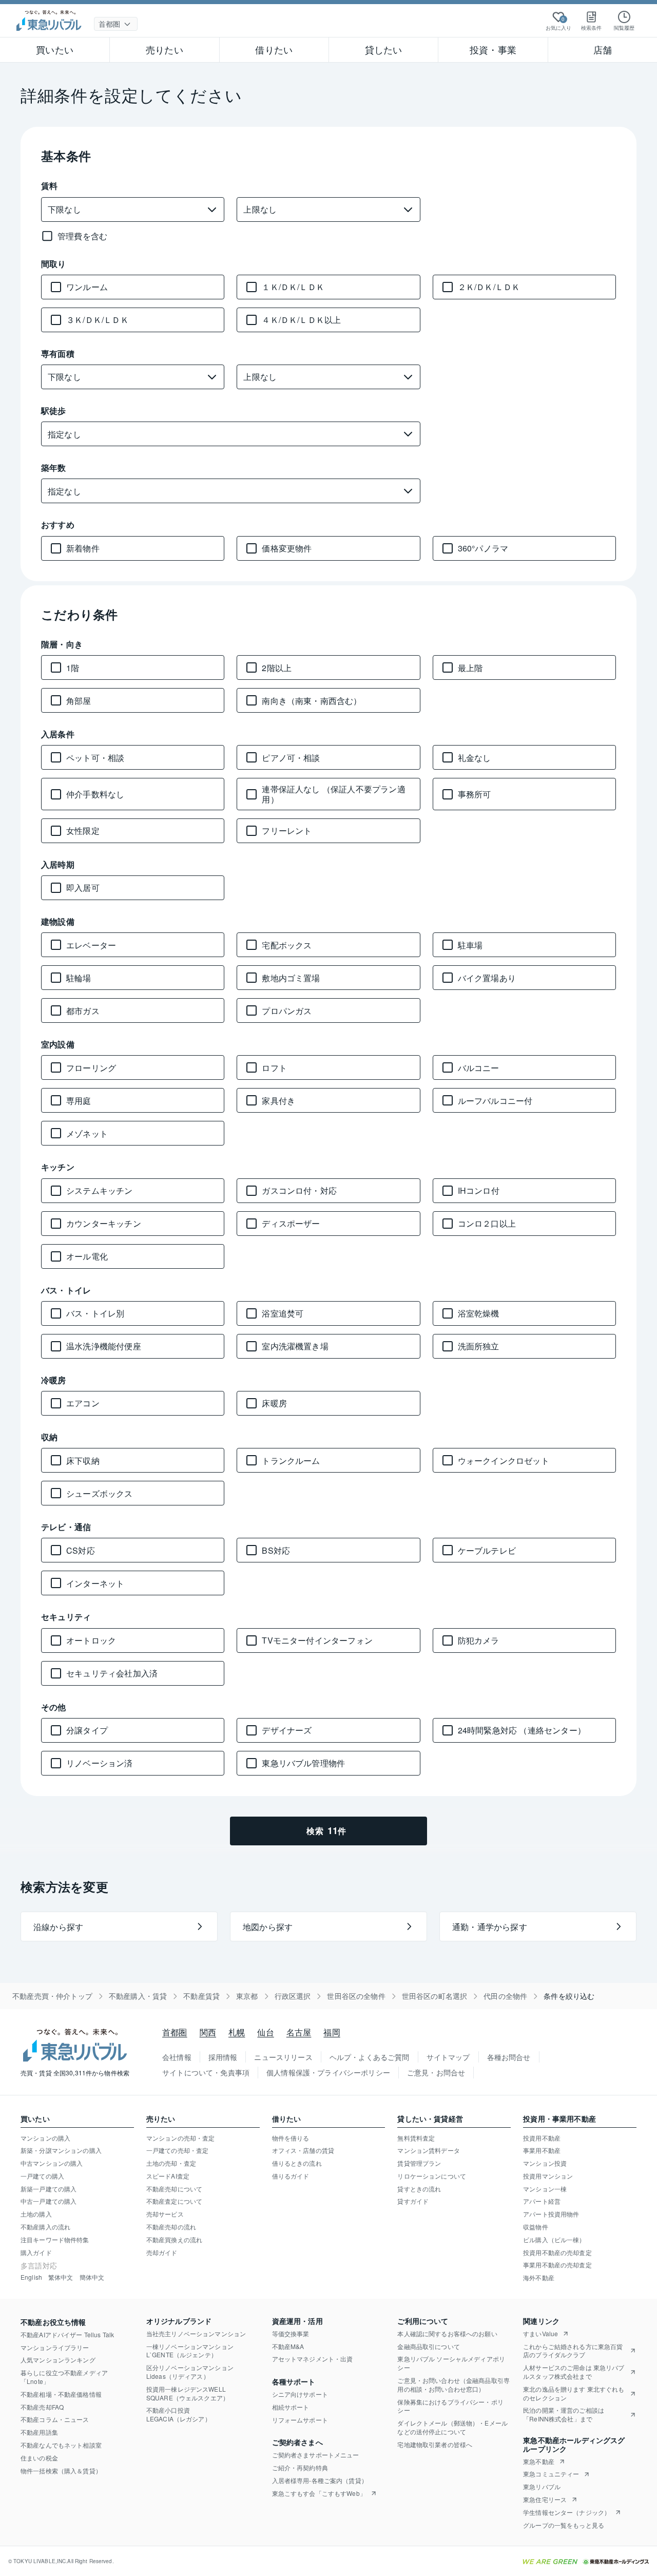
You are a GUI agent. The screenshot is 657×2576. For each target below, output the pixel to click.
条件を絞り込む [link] (569, 1996)
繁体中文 (61, 2277)
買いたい (55, 49)
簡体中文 (92, 2277)
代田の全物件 (505, 1996)
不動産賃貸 (201, 1996)
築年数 (54, 468)
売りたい (165, 49)
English (31, 2277)
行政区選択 (293, 1996)
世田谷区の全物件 (356, 1996)
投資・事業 (493, 49)
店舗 (603, 49)
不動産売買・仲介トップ (52, 1996)
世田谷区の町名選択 (435, 1996)
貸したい (384, 49)
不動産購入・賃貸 (138, 1996)
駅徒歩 (54, 411)
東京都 (247, 1996)
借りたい (274, 49)
